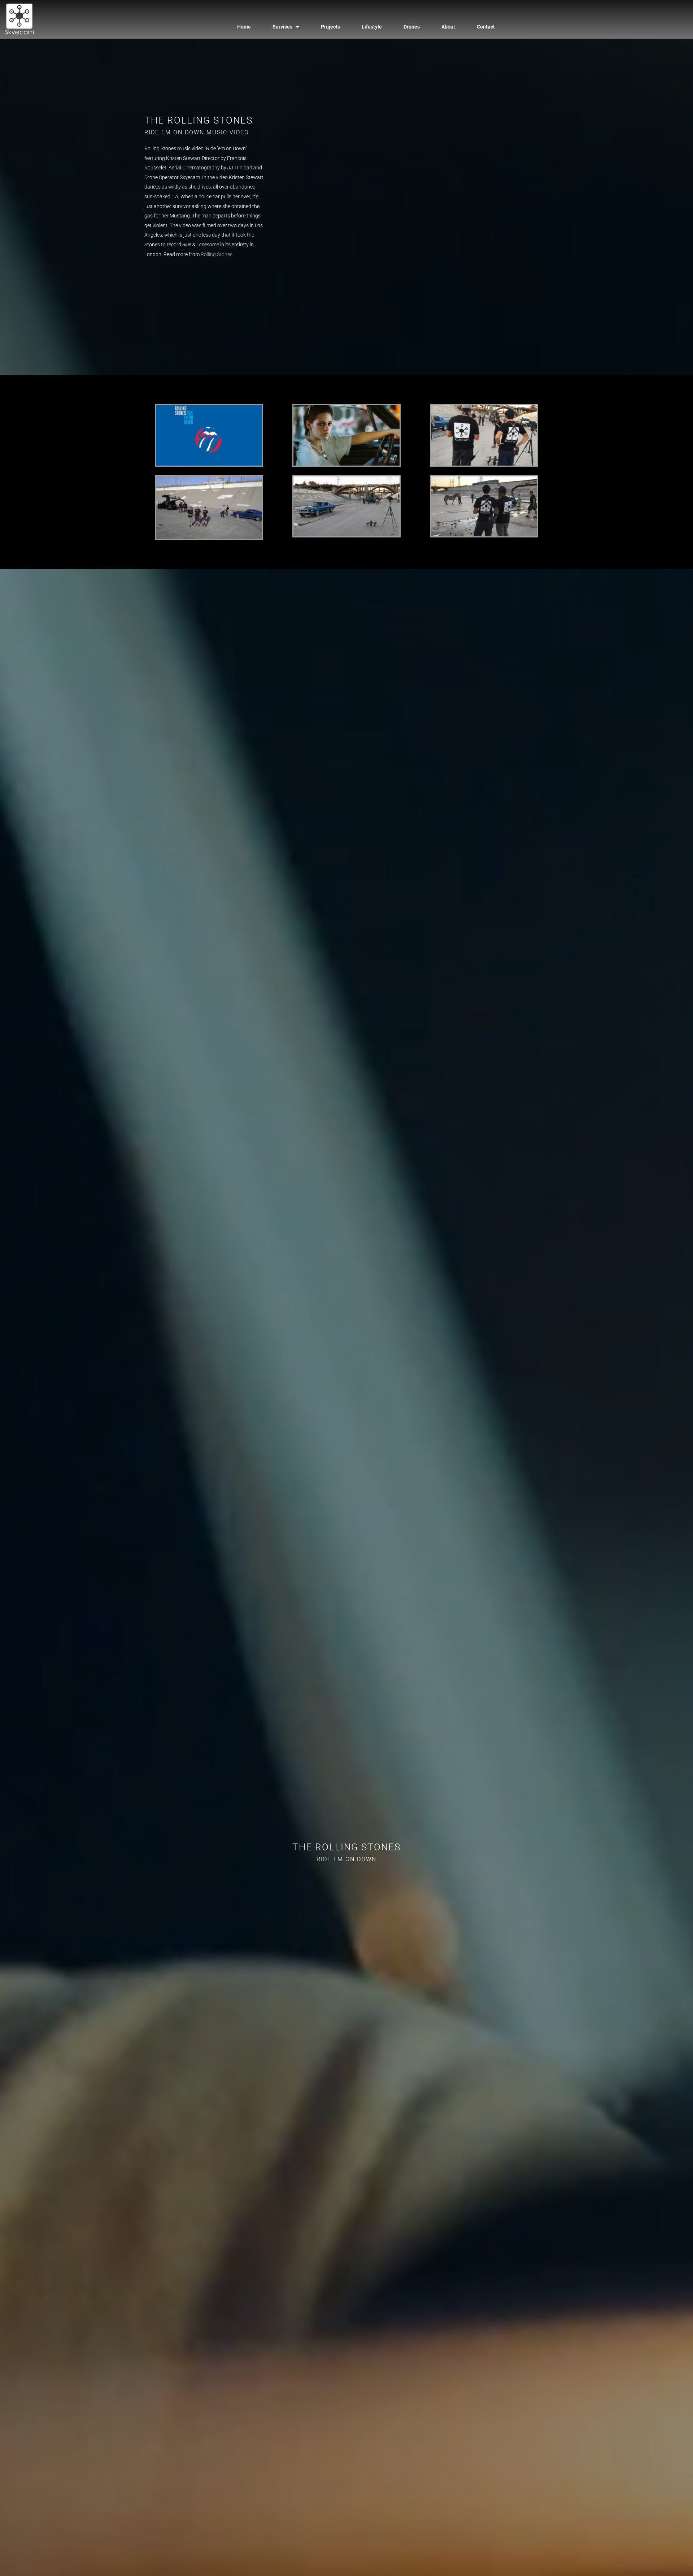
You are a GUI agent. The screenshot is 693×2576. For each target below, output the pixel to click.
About (448, 27)
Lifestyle (372, 27)
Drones (412, 27)
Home (244, 27)
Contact (486, 27)
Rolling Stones (217, 254)
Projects (330, 27)
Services (282, 27)
